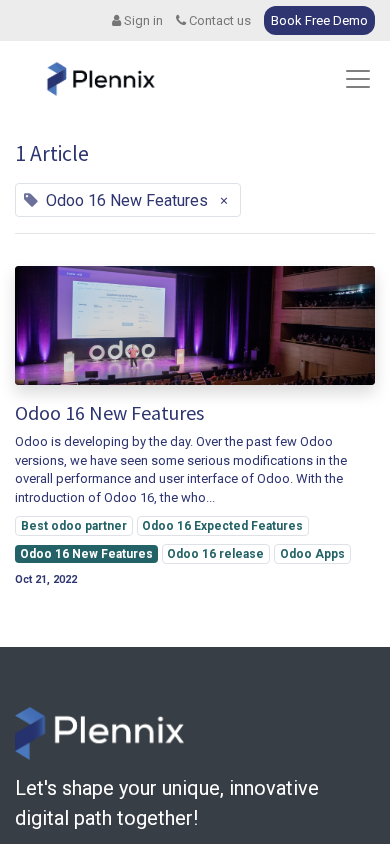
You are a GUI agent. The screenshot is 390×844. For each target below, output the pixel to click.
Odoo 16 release (215, 554)
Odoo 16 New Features (109, 413)
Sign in (142, 20)
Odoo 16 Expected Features (222, 526)
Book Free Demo (319, 20)
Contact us (218, 20)
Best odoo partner (74, 526)
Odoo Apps (312, 554)
